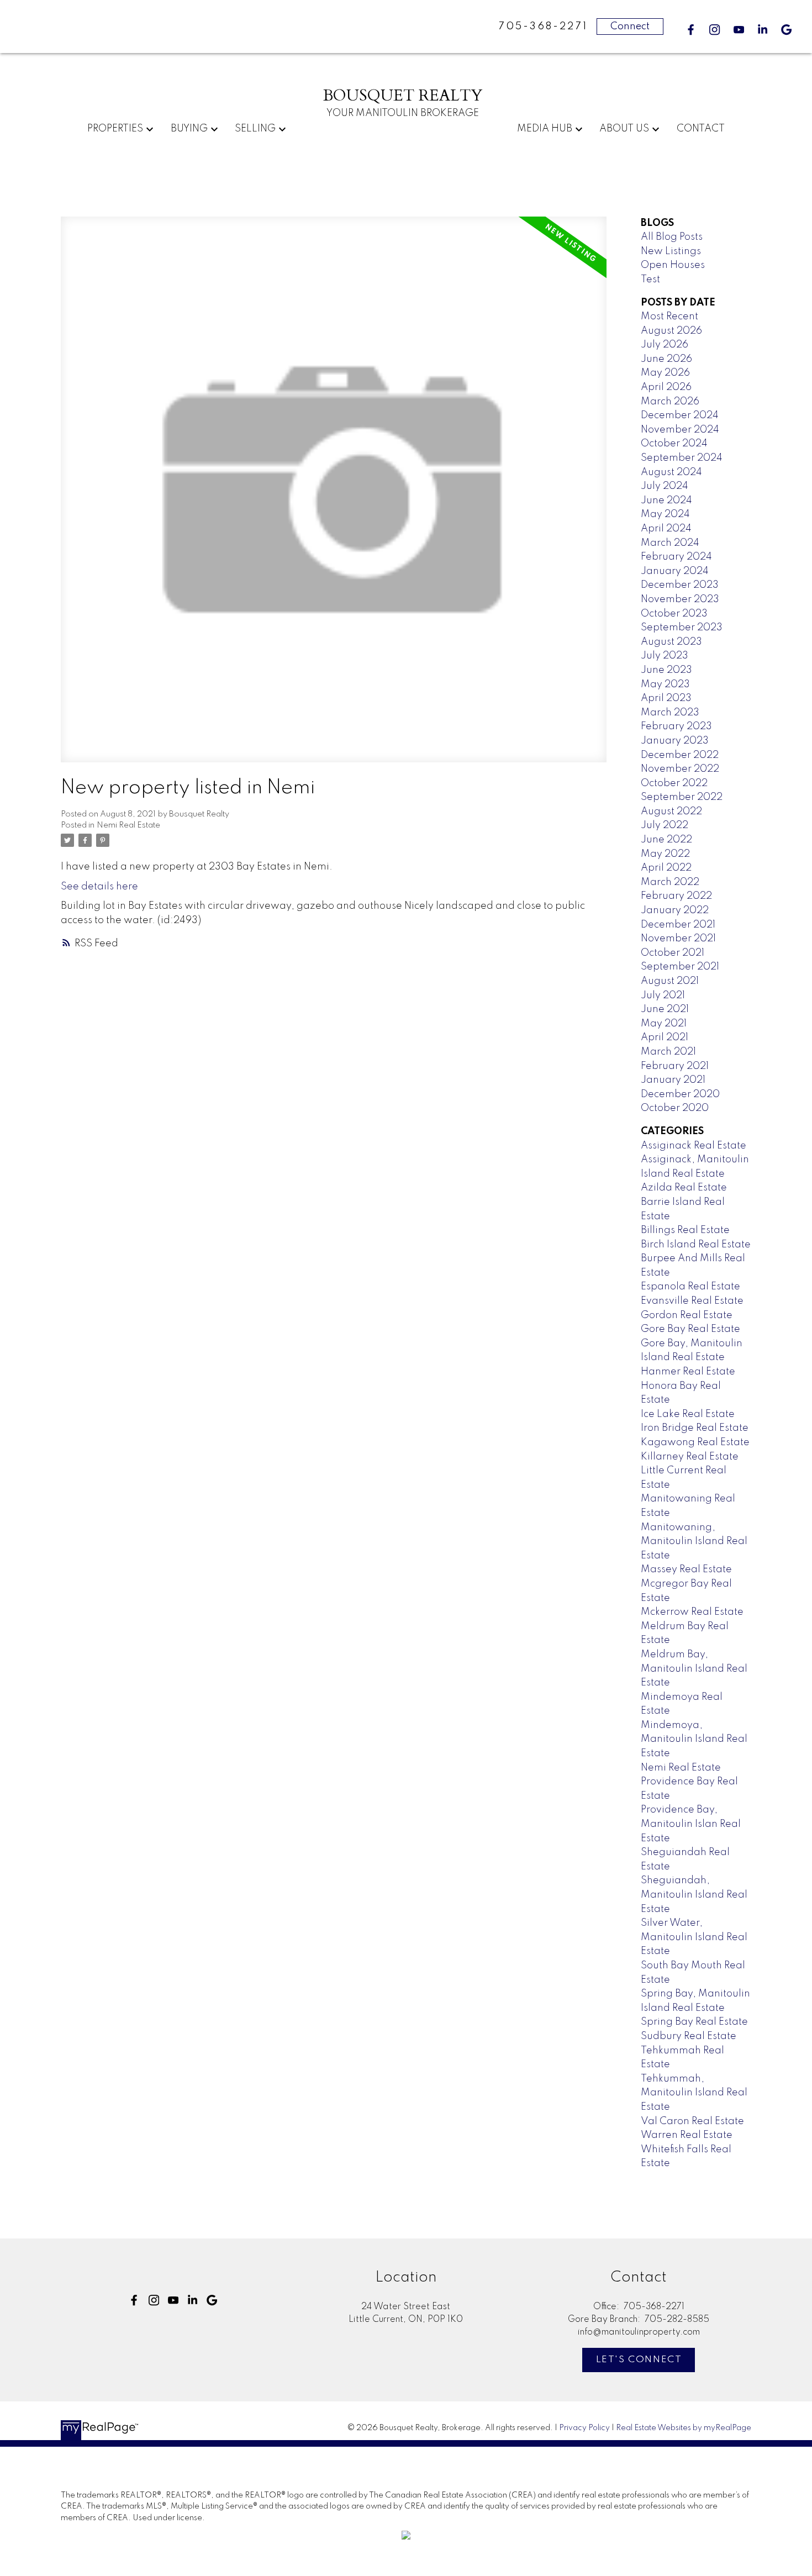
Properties (115, 129)
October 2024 (674, 444)
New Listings (671, 251)
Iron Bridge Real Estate (695, 1428)
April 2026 (666, 387)
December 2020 (680, 1094)
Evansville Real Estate (692, 1301)
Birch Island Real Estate (696, 1245)
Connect (630, 27)
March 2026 (670, 402)
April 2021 (665, 1037)
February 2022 (676, 896)
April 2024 (666, 529)
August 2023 (671, 642)
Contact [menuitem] (701, 129)
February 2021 (675, 1066)
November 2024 (680, 430)
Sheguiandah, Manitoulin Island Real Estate (694, 1895)
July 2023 (665, 656)
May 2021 (664, 1024)
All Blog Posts (672, 237)
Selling (255, 129)
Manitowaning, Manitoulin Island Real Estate (694, 1542)
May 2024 (665, 514)
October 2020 (675, 1108)
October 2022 (674, 783)
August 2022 (671, 812)
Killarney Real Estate (690, 1457)
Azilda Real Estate (684, 1188)
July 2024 (665, 486)
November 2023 (680, 599)
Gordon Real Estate (687, 1315)
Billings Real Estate (685, 1230)
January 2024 (675, 571)
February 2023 (676, 726)
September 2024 (682, 458)
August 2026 (671, 331)
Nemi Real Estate (128, 825)
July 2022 (665, 825)
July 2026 (665, 345)
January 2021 (673, 1080)
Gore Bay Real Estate (690, 1329)
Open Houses (673, 265)
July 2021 (663, 995)
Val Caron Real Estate (692, 2121)
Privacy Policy (584, 2428)
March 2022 (670, 882)
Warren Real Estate (687, 2135)
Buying (189, 129)
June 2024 (666, 501)
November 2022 (680, 769)
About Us (624, 129)
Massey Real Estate (686, 1569)
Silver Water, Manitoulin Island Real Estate (694, 1937)
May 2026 (665, 373)
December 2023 (680, 585)
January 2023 (675, 741)
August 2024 (671, 472)
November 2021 (678, 939)
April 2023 (666, 698)
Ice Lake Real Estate (688, 1414)
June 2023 (666, 670)
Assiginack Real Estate (694, 1146)
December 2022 (680, 755)
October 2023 (674, 614)
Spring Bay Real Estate (694, 2022)
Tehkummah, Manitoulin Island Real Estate (694, 2093)
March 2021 (668, 1052)
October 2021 (673, 953)
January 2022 (675, 910)
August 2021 (670, 981)
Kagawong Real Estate (695, 1442)
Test (650, 280)
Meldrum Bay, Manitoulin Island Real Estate (694, 1669)
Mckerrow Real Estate (692, 1612)
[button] (691, 30)
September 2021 (680, 967)
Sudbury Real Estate (689, 2036)
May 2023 (665, 684)
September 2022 (682, 797)
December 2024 (680, 415)
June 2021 (665, 1009)
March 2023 (670, 713)
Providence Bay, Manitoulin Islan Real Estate (691, 1824)
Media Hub (545, 129)
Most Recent (669, 317)
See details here (99, 887)
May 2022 (665, 854)
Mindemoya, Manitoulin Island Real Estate (694, 1739)
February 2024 (676, 557)
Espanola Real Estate (690, 1287)
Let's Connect (639, 2360)
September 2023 (682, 628)
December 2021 (678, 925)
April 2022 (666, 868)
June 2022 (666, 840)
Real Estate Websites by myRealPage (684, 2428)
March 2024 (670, 543)
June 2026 (666, 359)
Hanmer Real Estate (688, 1372)
